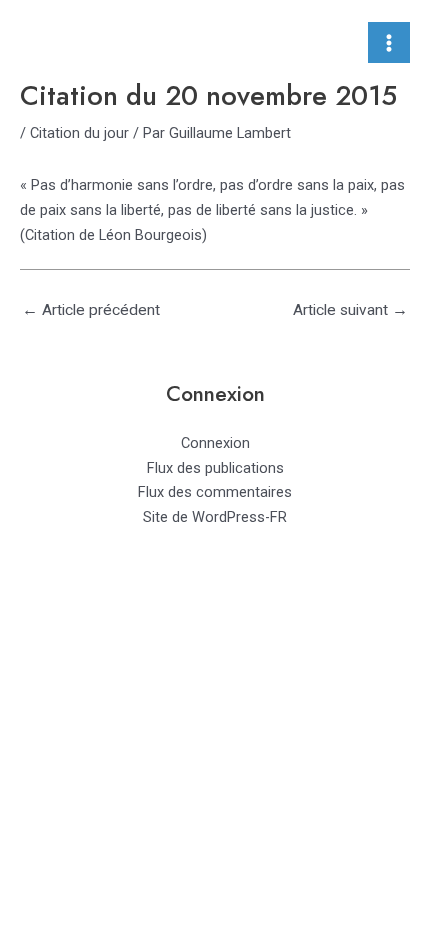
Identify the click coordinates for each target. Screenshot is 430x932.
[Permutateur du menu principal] (389, 43)
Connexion (215, 443)
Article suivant (350, 310)
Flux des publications (215, 468)
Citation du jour (79, 133)
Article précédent (91, 310)
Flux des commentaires (215, 492)
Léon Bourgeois (150, 235)
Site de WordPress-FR (215, 517)
